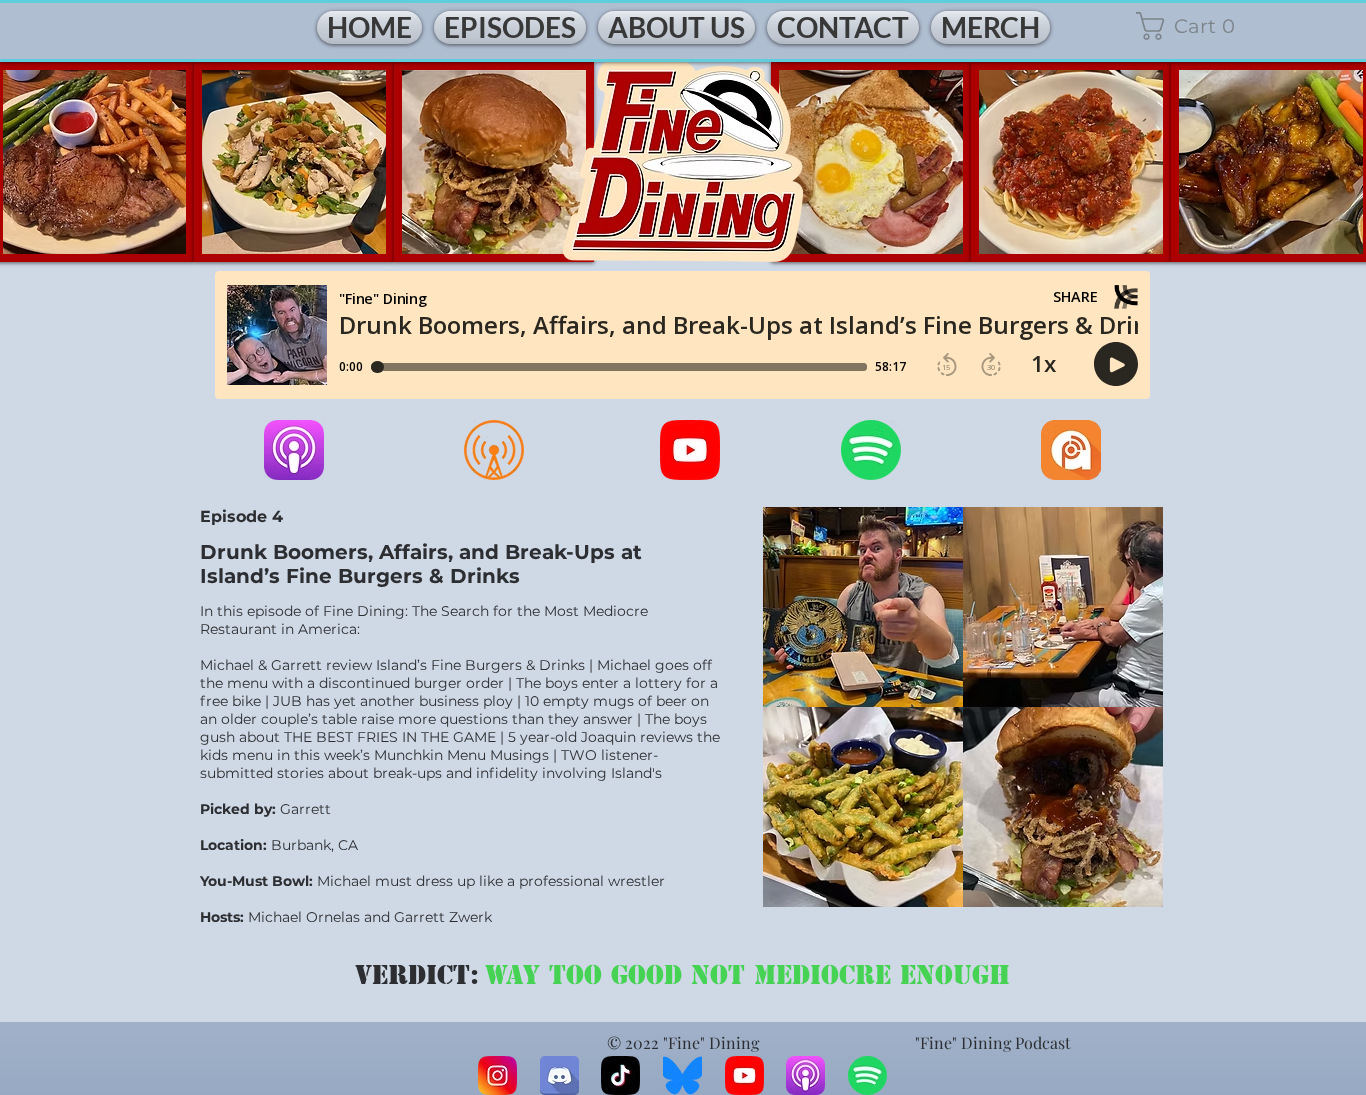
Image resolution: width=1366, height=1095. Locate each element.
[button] (1202, 26)
